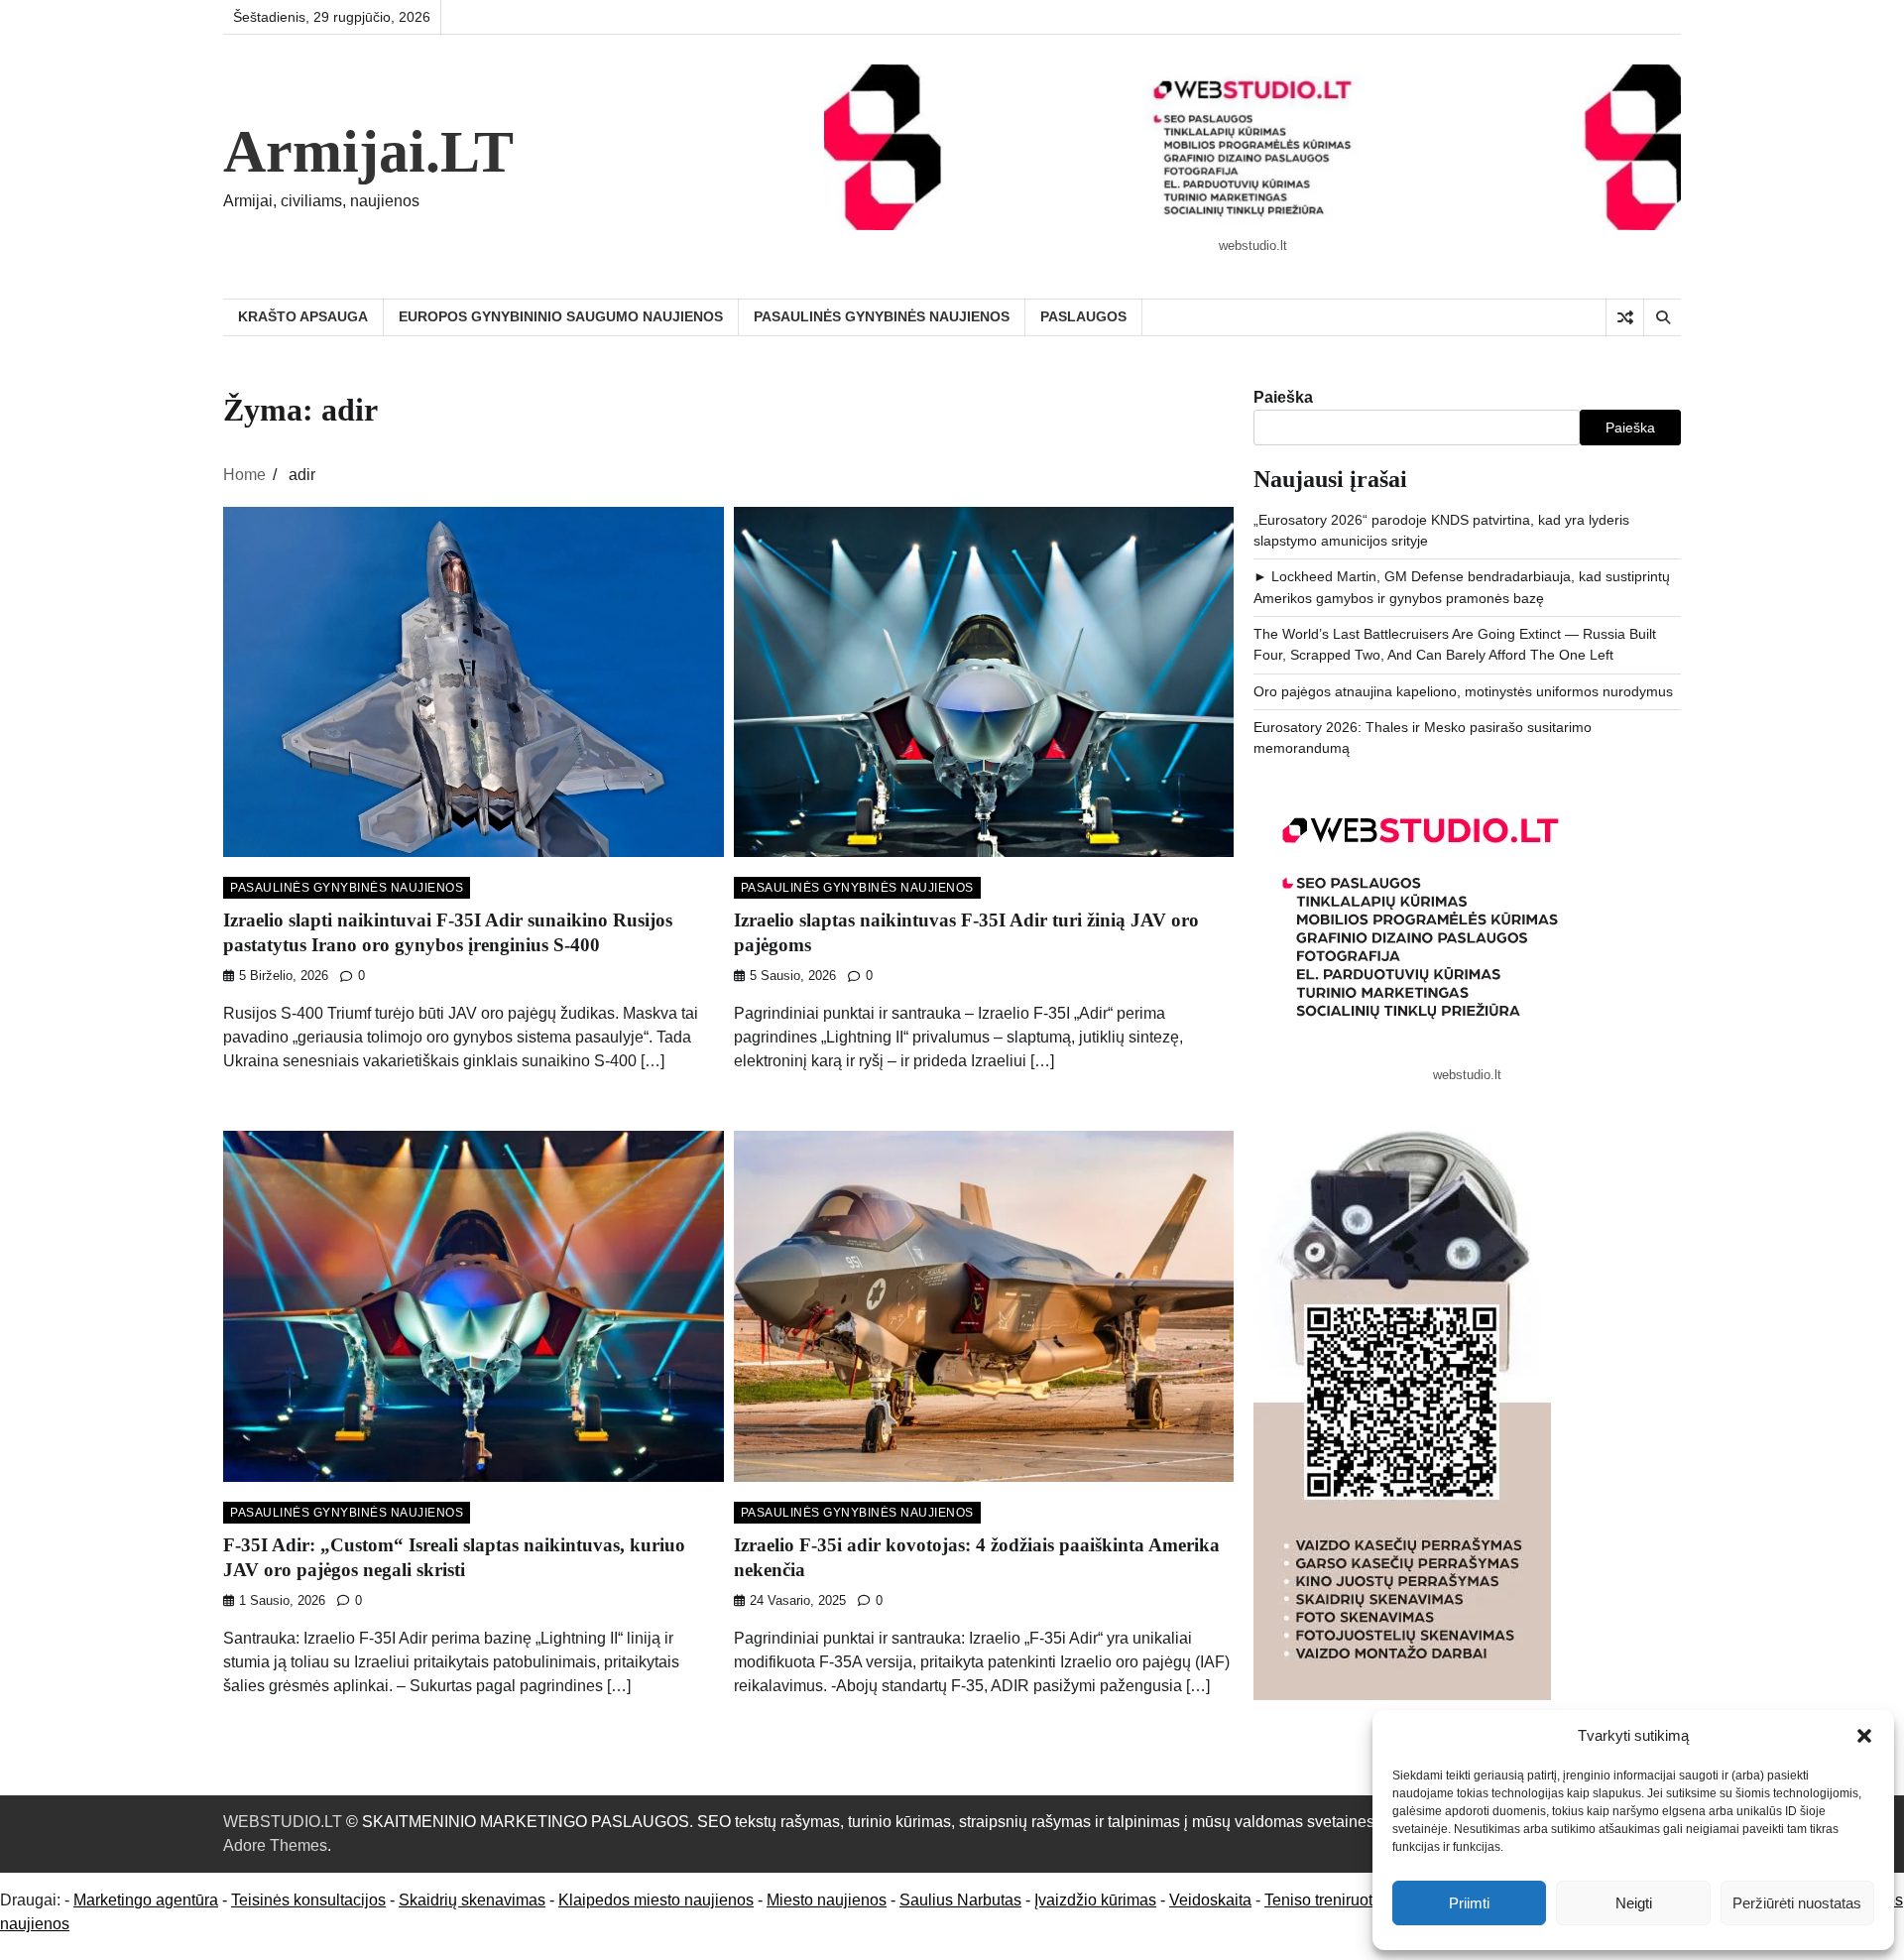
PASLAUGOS (1083, 316)
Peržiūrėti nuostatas (1797, 1903)
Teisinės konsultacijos (308, 1900)
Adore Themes (275, 1845)
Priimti (1469, 1903)
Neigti (1634, 1903)
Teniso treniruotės (1327, 1900)
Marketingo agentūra (146, 1900)
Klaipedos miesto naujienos (656, 1900)
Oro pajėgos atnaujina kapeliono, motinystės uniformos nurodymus (1463, 691)
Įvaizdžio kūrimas (1095, 1900)
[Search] (1662, 317)
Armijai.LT (368, 152)
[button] (1864, 1736)
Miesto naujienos (827, 1900)
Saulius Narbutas (960, 1900)
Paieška (1283, 397)
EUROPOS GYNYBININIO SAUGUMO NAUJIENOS (561, 316)
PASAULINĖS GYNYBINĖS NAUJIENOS (882, 316)
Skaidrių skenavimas (472, 1900)
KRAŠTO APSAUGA (303, 316)
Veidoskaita (1210, 1900)
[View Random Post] (1625, 317)
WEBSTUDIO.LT (283, 1822)
